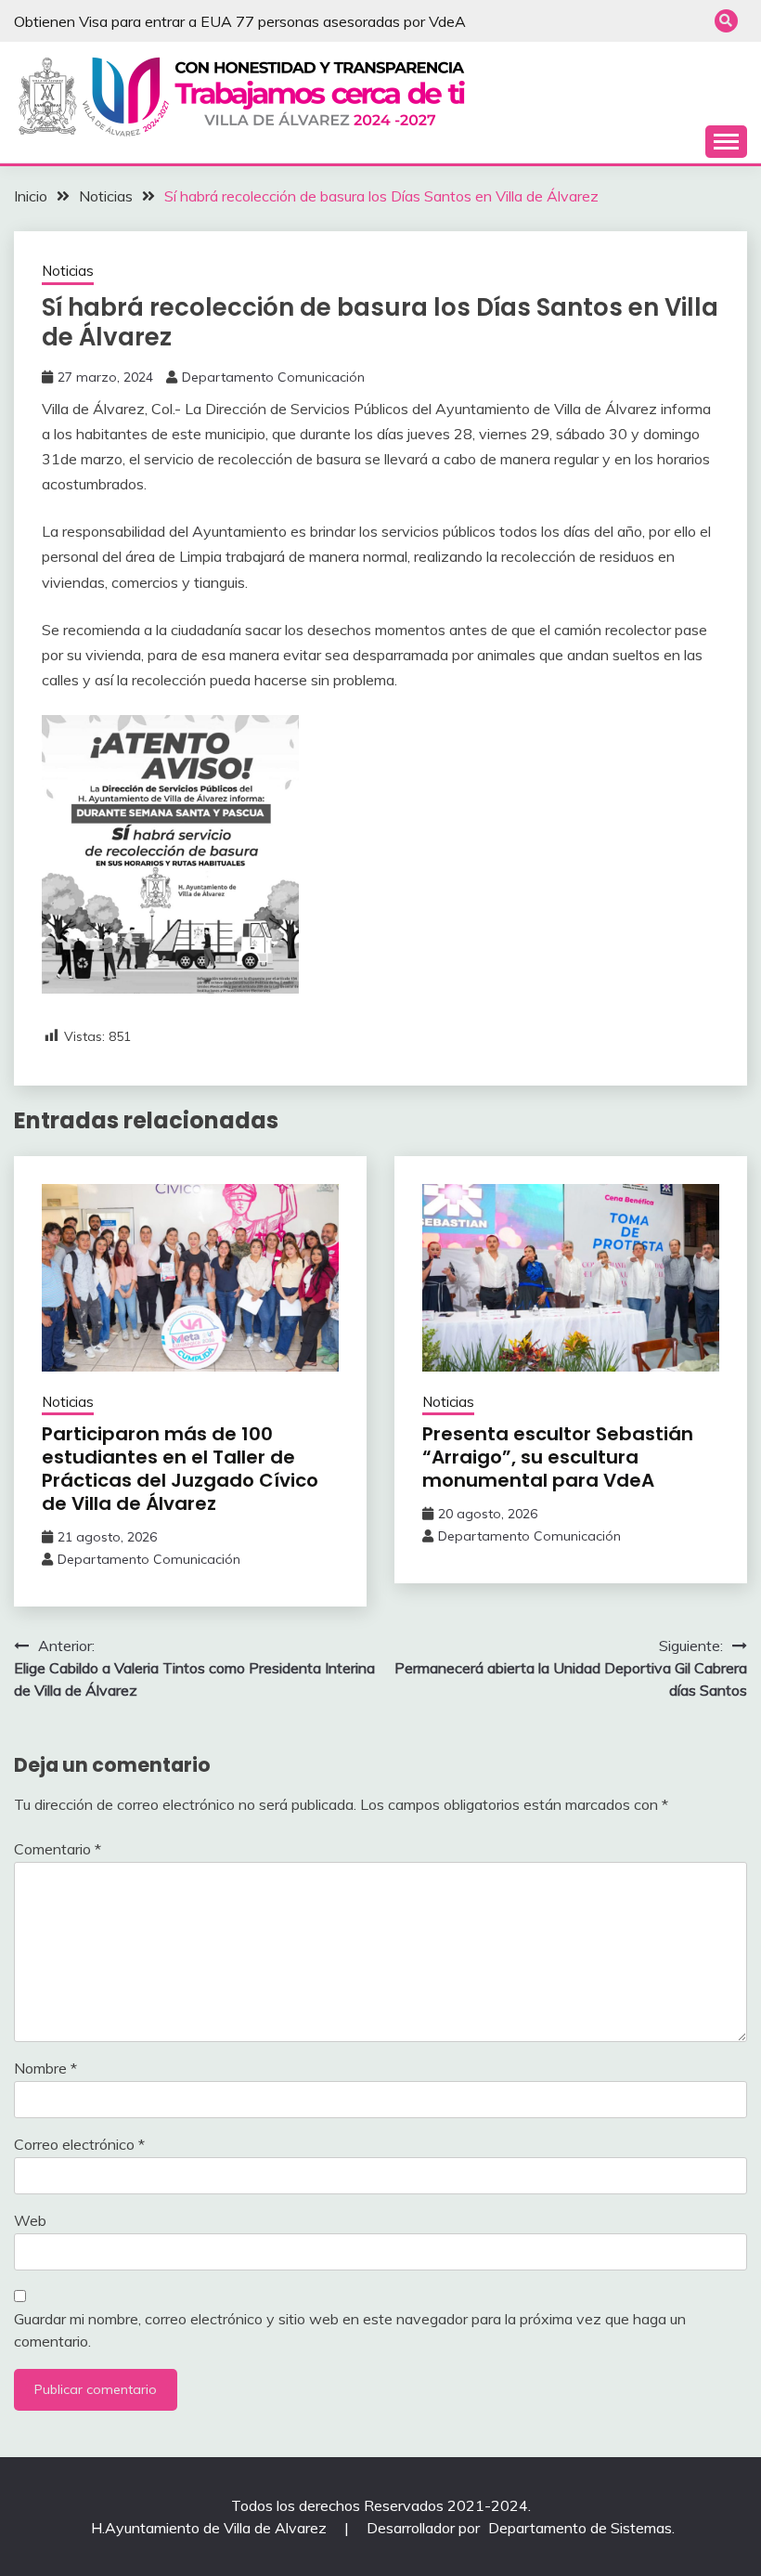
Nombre (45, 2068)
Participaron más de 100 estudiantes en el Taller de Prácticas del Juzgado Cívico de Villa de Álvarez (180, 1469)
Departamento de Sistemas (580, 2528)
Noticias (68, 271)
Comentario (58, 1849)
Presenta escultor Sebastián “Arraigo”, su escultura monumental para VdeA (558, 1457)
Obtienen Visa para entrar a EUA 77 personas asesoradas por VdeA (240, 21)
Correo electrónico (79, 2144)
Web (30, 2220)
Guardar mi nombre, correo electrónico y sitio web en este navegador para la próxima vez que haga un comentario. (350, 2330)
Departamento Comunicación (273, 377)
